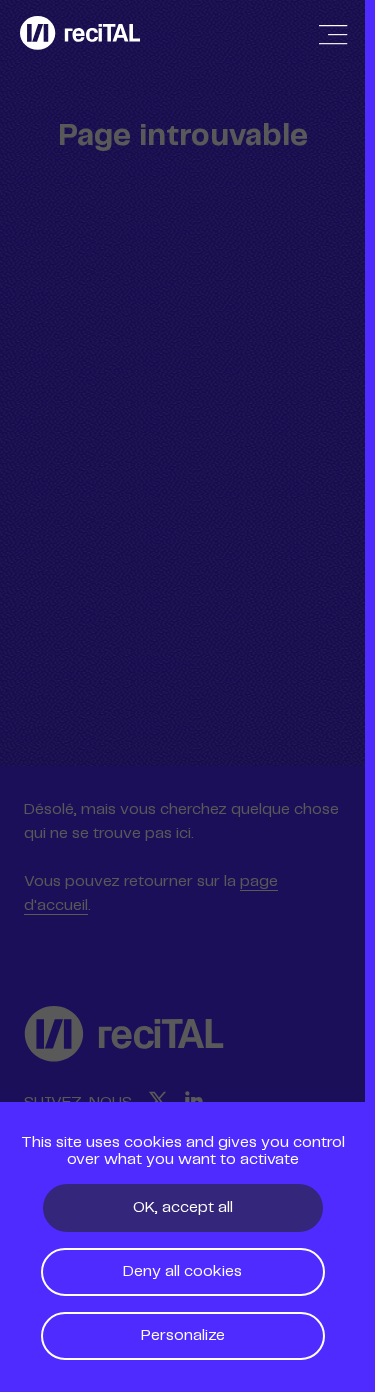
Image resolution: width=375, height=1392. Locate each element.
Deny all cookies (182, 1271)
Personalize (183, 1335)
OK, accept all (183, 1207)
